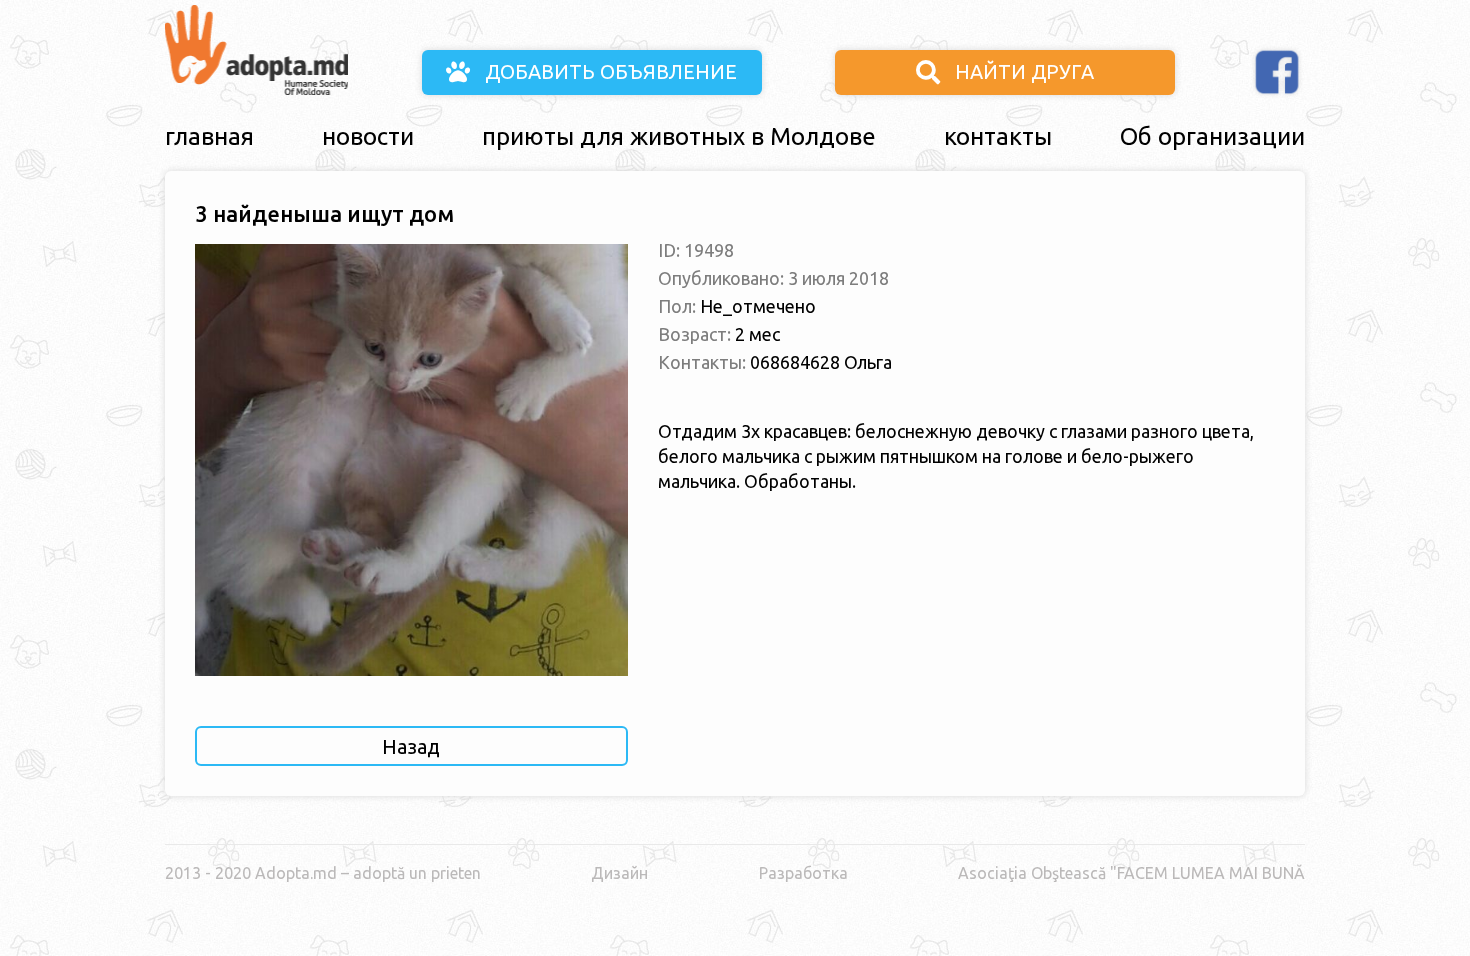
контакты (998, 136)
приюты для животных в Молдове (679, 136)
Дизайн (619, 873)
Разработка (803, 873)
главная (209, 136)
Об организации (1212, 136)
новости (368, 136)
